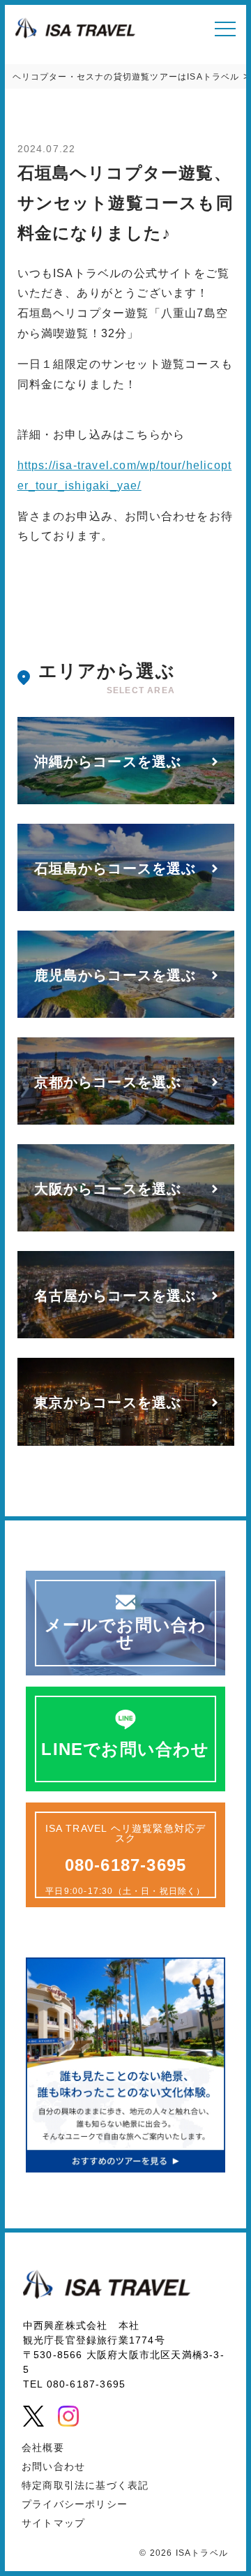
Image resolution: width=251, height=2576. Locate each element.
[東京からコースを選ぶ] (126, 1443)
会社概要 (43, 2448)
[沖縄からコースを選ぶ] (126, 801)
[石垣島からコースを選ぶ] (126, 908)
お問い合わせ (53, 2466)
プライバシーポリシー (75, 2504)
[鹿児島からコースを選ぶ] (126, 1015)
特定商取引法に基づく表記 (85, 2485)
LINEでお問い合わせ (125, 1749)
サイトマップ (53, 2523)
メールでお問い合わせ (126, 1633)
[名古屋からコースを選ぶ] (126, 1335)
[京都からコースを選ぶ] (126, 1122)
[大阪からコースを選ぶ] (126, 1228)
